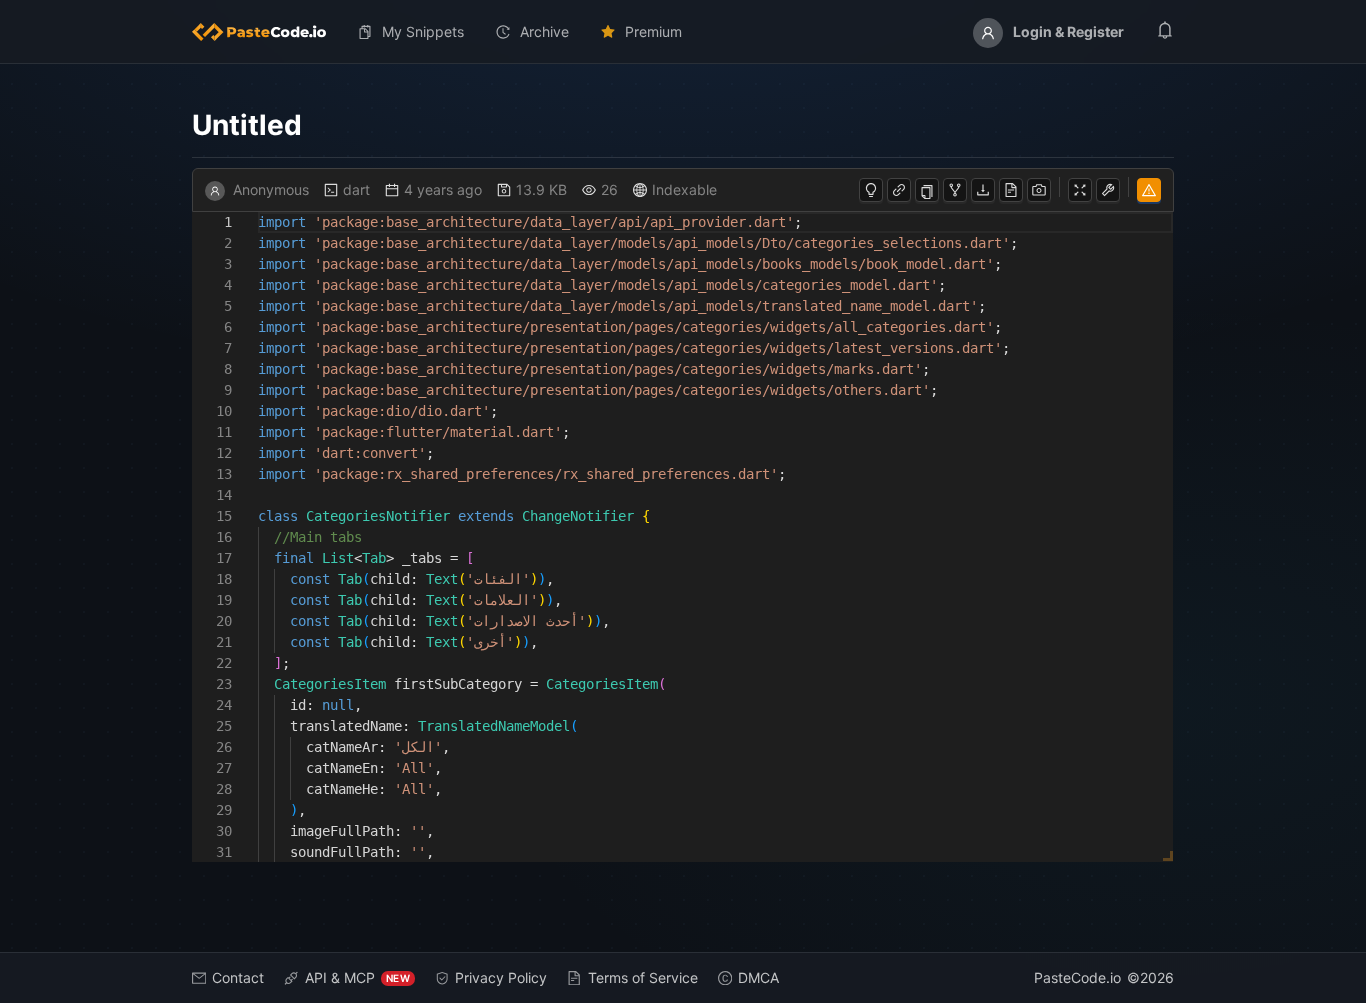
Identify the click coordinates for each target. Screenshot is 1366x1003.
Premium (653, 31)
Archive (544, 31)
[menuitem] (267, 32)
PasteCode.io (1077, 977)
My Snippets (423, 31)
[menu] (683, 32)
